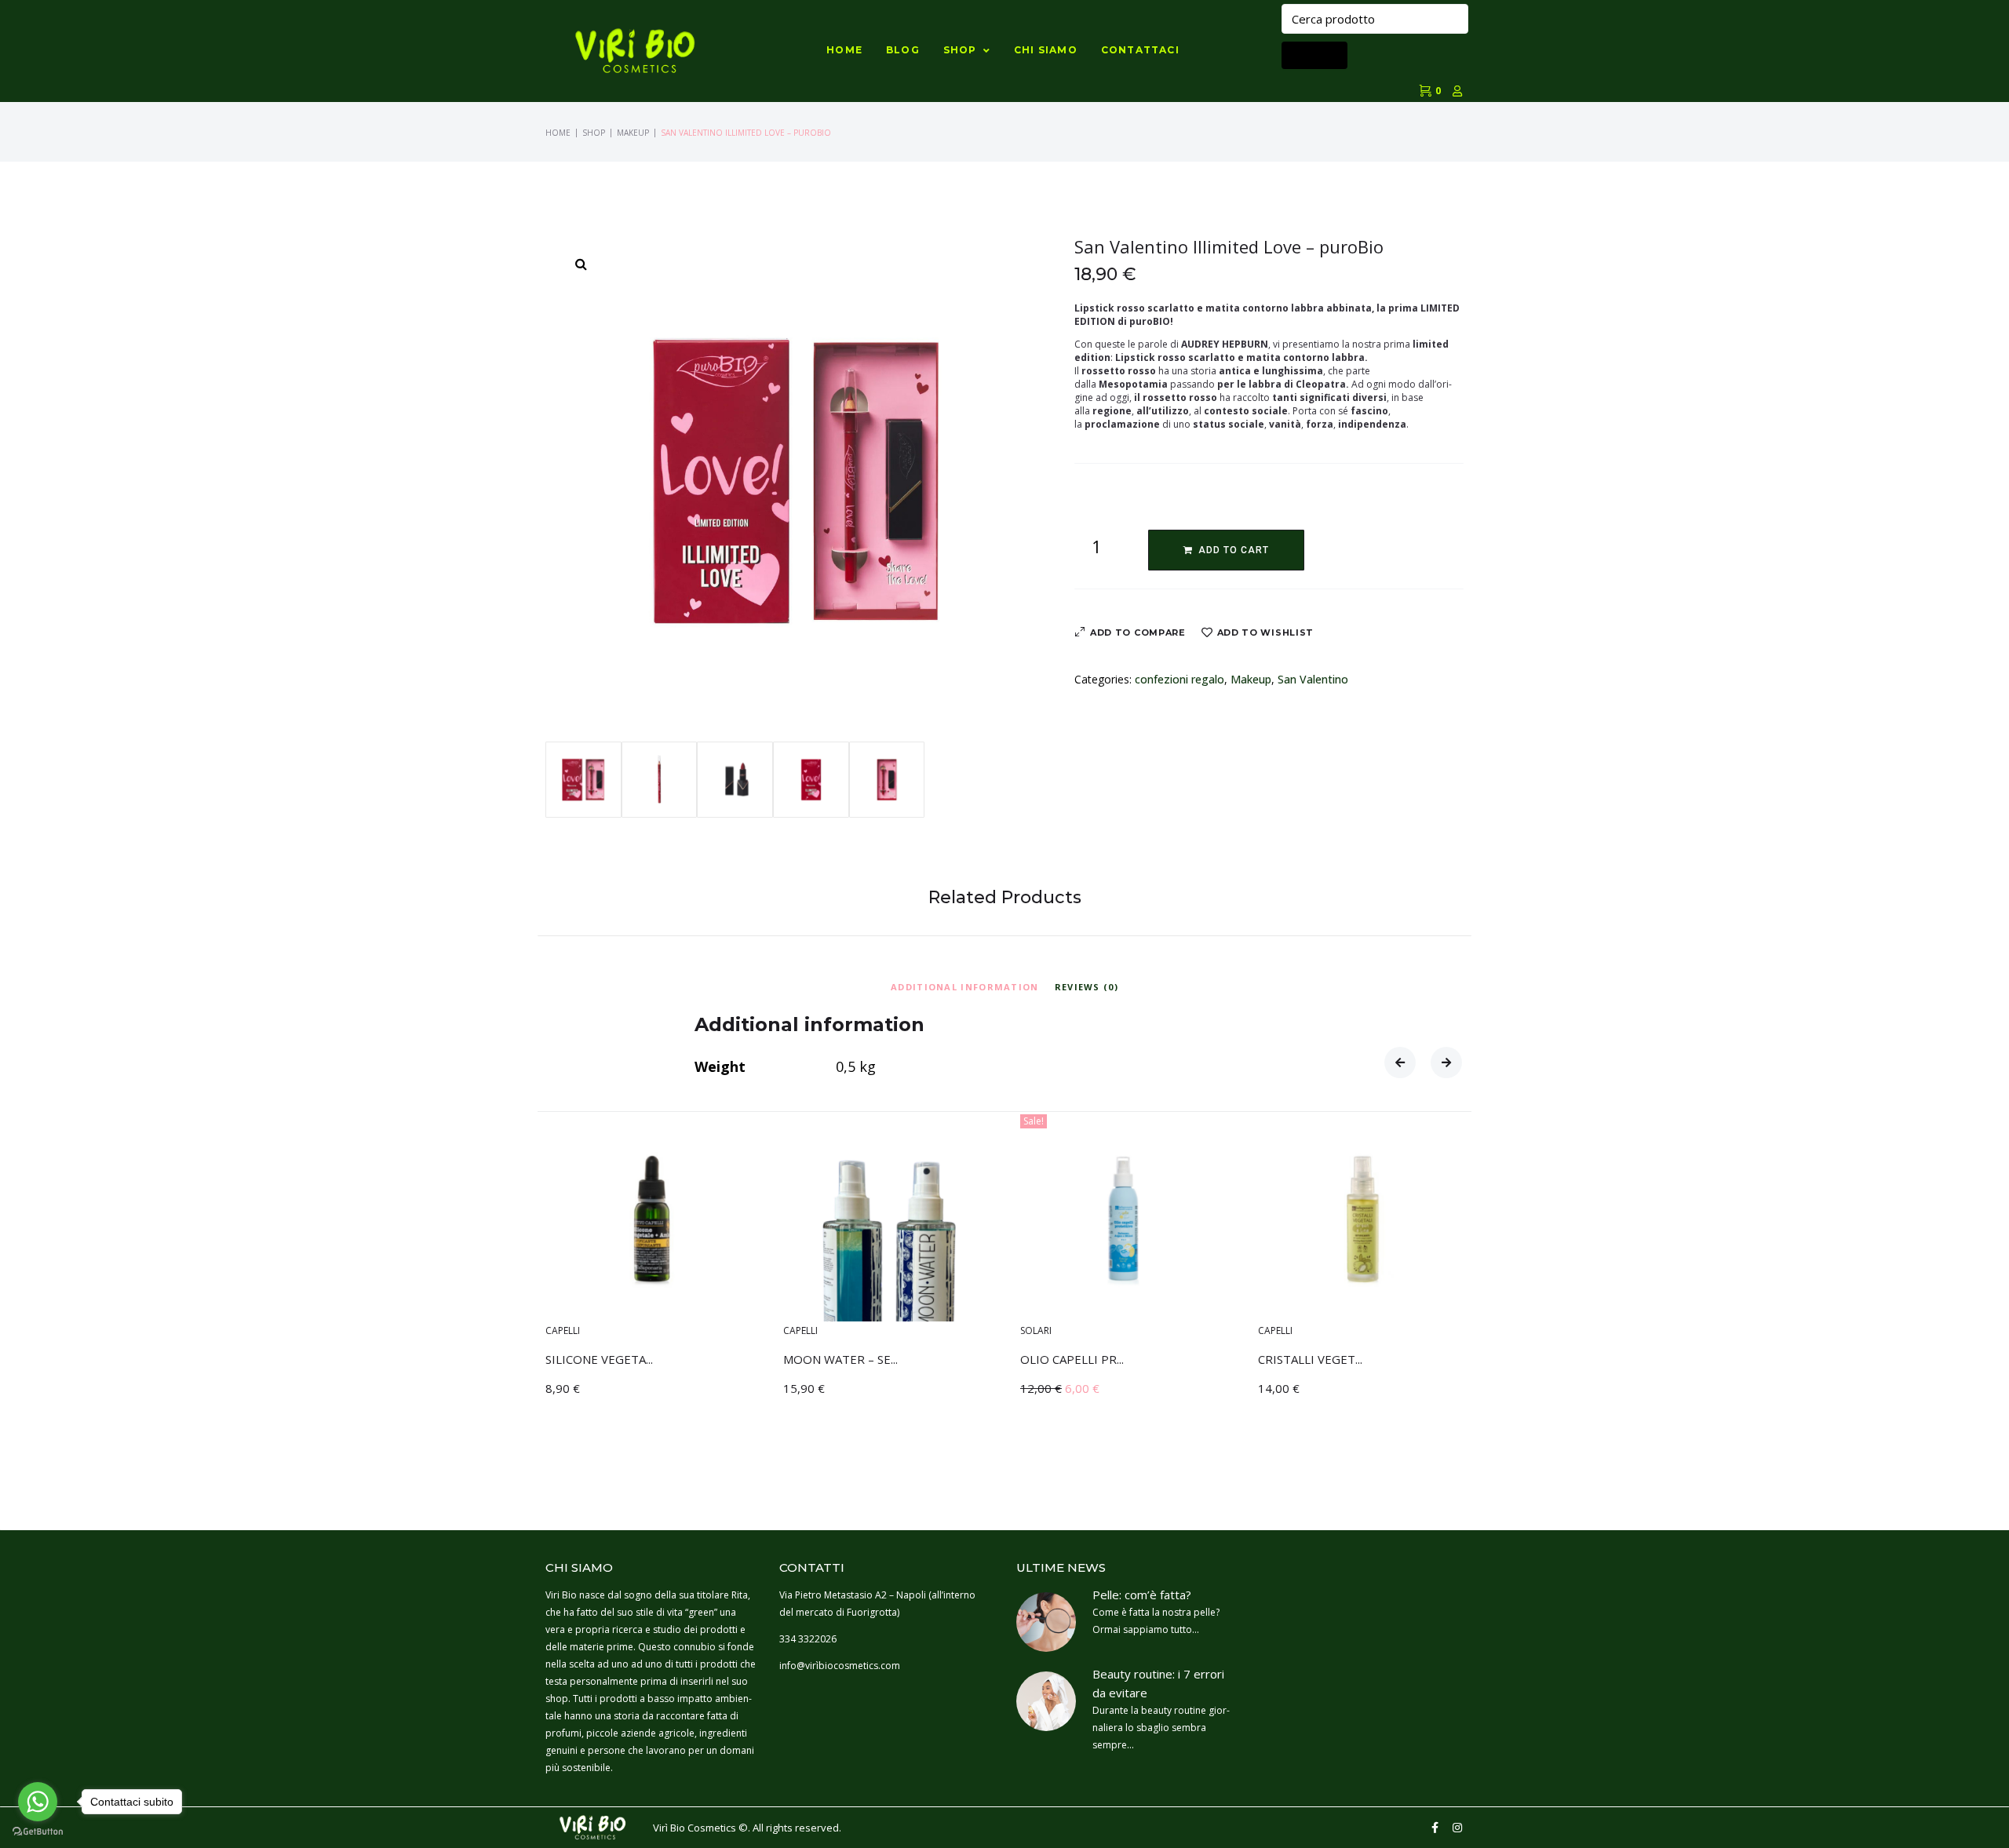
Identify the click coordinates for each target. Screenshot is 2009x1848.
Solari (1036, 1330)
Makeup (633, 133)
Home (558, 133)
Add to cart (1234, 550)
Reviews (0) (1087, 987)
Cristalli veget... (1310, 1358)
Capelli (563, 1330)
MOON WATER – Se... (840, 1358)
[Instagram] (1457, 1828)
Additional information (965, 987)
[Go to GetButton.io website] (38, 1832)
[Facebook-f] (1435, 1828)
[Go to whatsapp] (38, 1802)
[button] (1400, 1063)
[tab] (965, 985)
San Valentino (1313, 679)
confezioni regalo (1180, 679)
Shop (594, 133)
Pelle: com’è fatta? (1142, 1595)
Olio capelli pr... (1072, 1358)
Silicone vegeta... (599, 1358)
